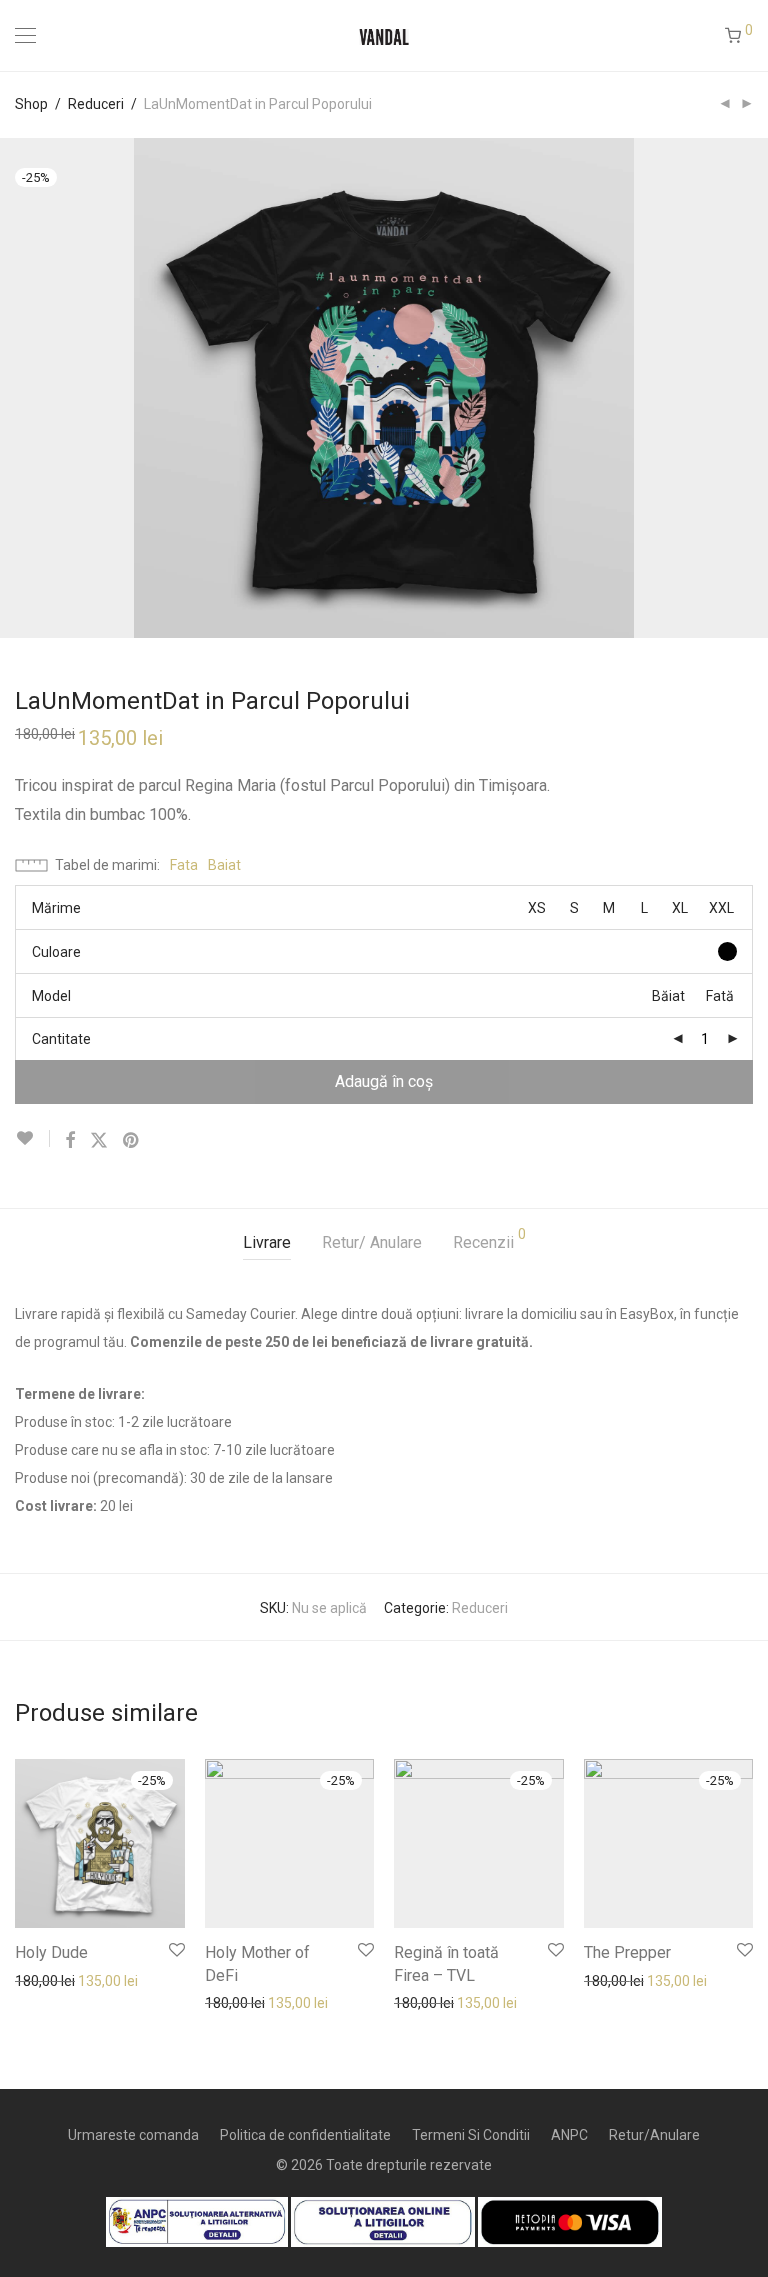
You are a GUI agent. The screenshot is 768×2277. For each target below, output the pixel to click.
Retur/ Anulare (372, 1242)
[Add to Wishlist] (32, 1138)
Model (51, 996)
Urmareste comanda (133, 2135)
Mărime (56, 908)
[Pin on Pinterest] (132, 1141)
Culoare (56, 952)
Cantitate (61, 1039)
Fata (184, 865)
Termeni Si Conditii (471, 2135)
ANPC (569, 2135)
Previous (19, 388)
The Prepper (627, 1952)
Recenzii (489, 1239)
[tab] (267, 1243)
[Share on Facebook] (70, 1141)
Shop (31, 104)
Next (749, 388)
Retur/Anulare (654, 2135)
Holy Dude (51, 1952)
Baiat (224, 865)
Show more (41, 1980)
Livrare (267, 1242)
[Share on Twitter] (99, 1141)
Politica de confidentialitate (305, 2135)
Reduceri (96, 104)
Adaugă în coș (384, 1081)
